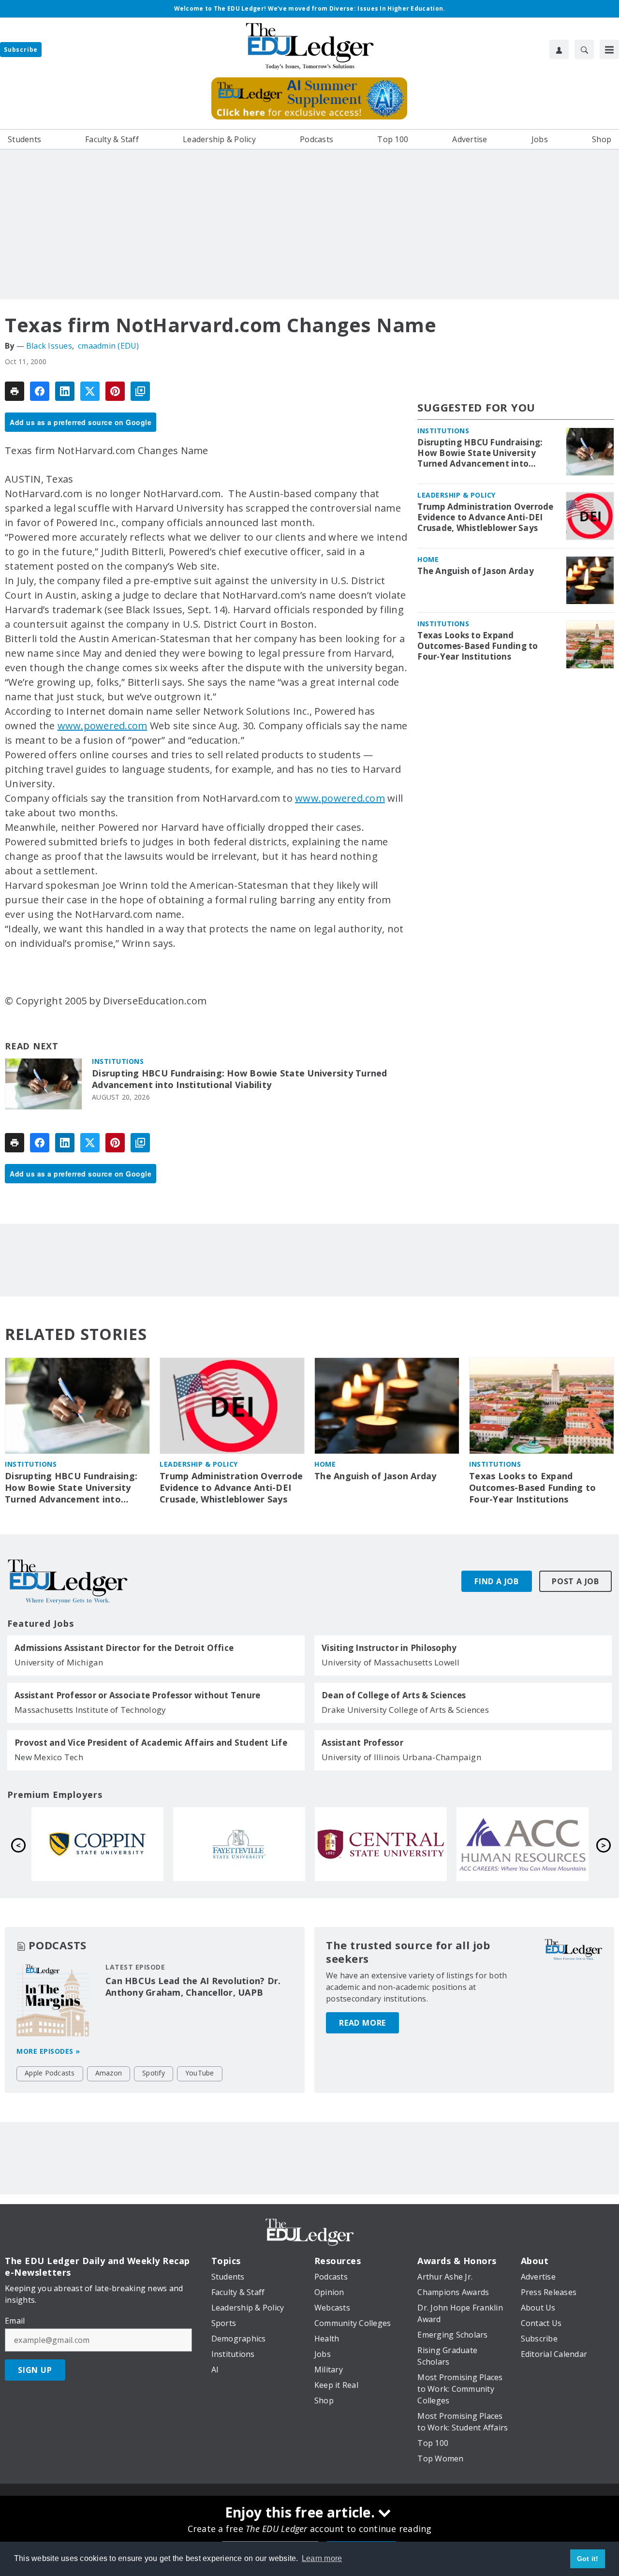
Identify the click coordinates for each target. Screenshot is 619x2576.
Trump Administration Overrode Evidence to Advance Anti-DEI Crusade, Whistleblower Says (485, 517)
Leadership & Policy (457, 495)
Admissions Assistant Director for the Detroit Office (124, 1648)
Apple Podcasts (50, 2073)
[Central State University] (97, 1844)
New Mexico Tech (49, 1757)
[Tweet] (90, 391)
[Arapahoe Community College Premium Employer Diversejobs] (239, 1844)
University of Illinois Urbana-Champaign (401, 1757)
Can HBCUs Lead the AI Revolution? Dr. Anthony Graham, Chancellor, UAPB (193, 1987)
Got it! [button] (588, 2559)
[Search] (584, 49)
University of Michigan (59, 1662)
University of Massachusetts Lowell (391, 1662)
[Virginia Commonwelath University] (381, 1844)
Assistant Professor (362, 1743)
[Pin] (115, 391)
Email (15, 2321)
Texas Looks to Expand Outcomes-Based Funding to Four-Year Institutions (478, 646)
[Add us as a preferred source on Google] (140, 391)
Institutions (118, 1061)
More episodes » (48, 2051)
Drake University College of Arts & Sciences (405, 1710)
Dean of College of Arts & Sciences (394, 1695)
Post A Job (575, 1581)
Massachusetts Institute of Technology (90, 1710)
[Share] (40, 391)
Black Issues (49, 346)
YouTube (200, 2073)
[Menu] (609, 49)
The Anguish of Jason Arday (476, 571)
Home (428, 559)
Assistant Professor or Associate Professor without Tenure (137, 1695)
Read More (362, 2023)
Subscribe (21, 50)
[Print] (15, 391)
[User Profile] (559, 49)
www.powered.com (103, 726)
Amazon (109, 2073)
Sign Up (35, 2370)
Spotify (154, 2073)
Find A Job (497, 1581)
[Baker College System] (523, 1844)
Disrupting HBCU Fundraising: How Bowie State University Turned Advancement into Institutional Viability (240, 1079)
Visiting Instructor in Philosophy (389, 1648)
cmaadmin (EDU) (109, 346)
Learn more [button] (322, 2558)
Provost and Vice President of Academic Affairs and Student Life (151, 1743)
